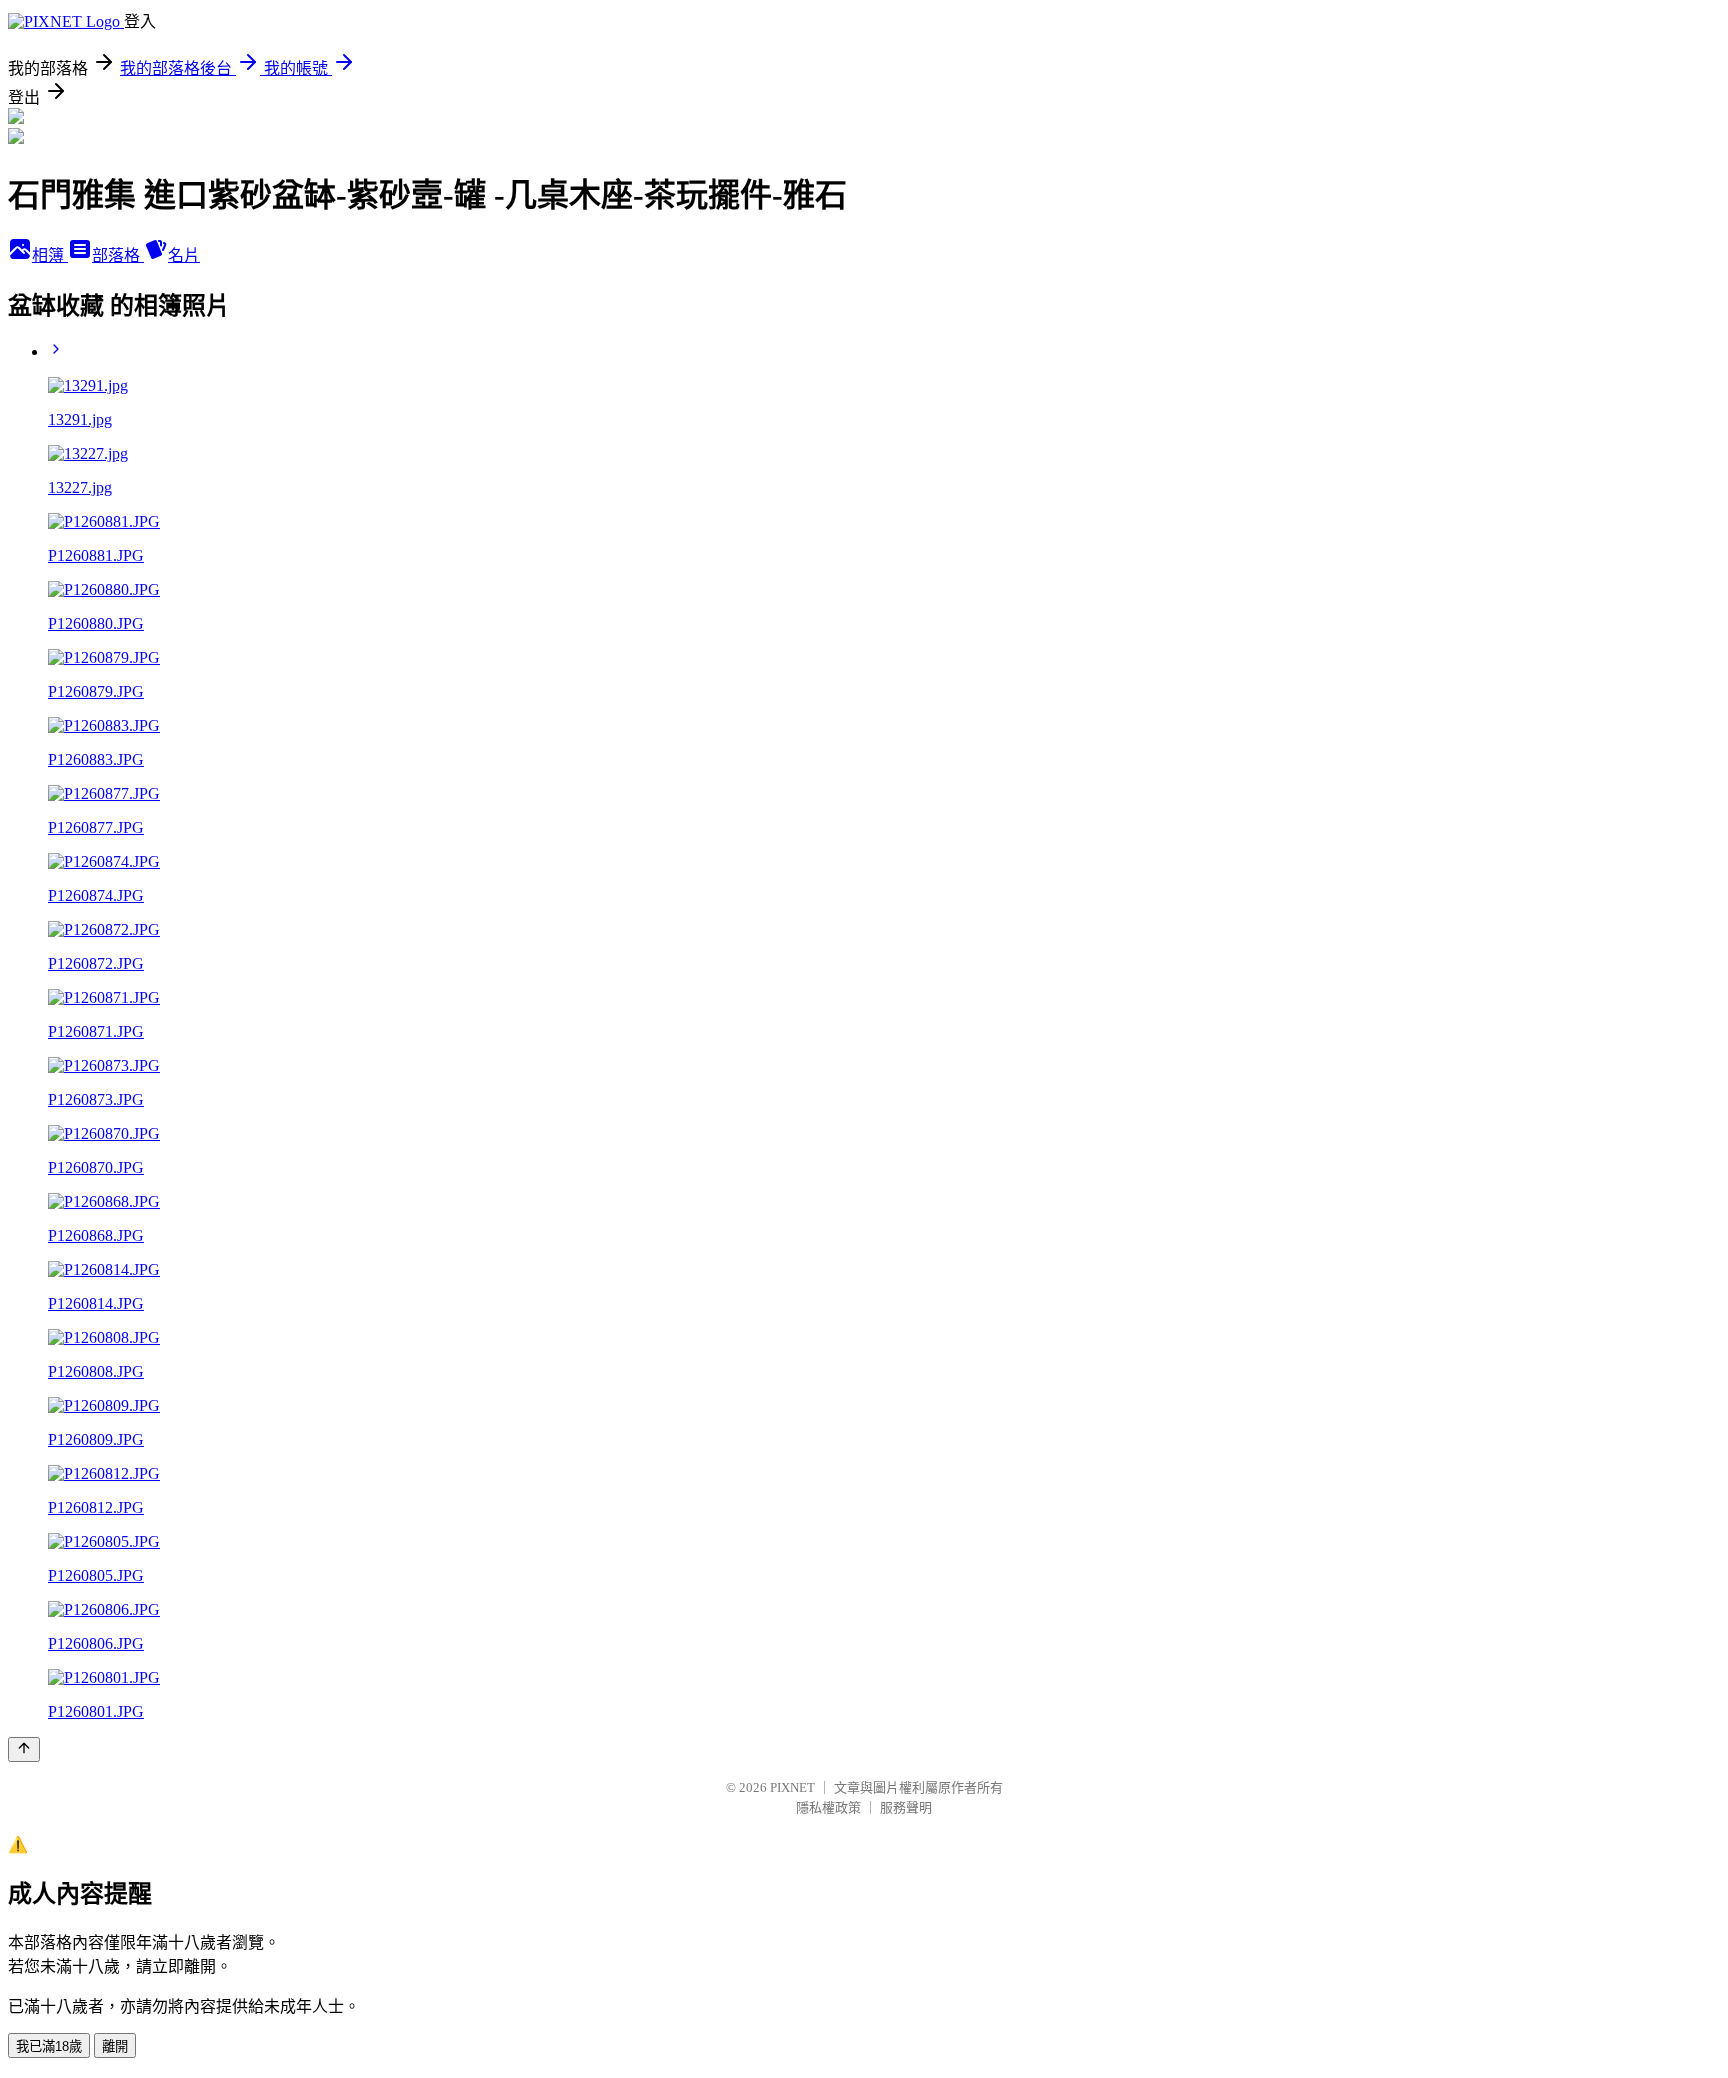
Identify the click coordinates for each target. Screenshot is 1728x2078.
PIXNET (792, 1787)
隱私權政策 (828, 1807)
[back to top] (24, 1749)
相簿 (50, 255)
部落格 (118, 255)
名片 (184, 255)
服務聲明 (906, 1807)
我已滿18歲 (49, 2046)
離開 (115, 2046)
